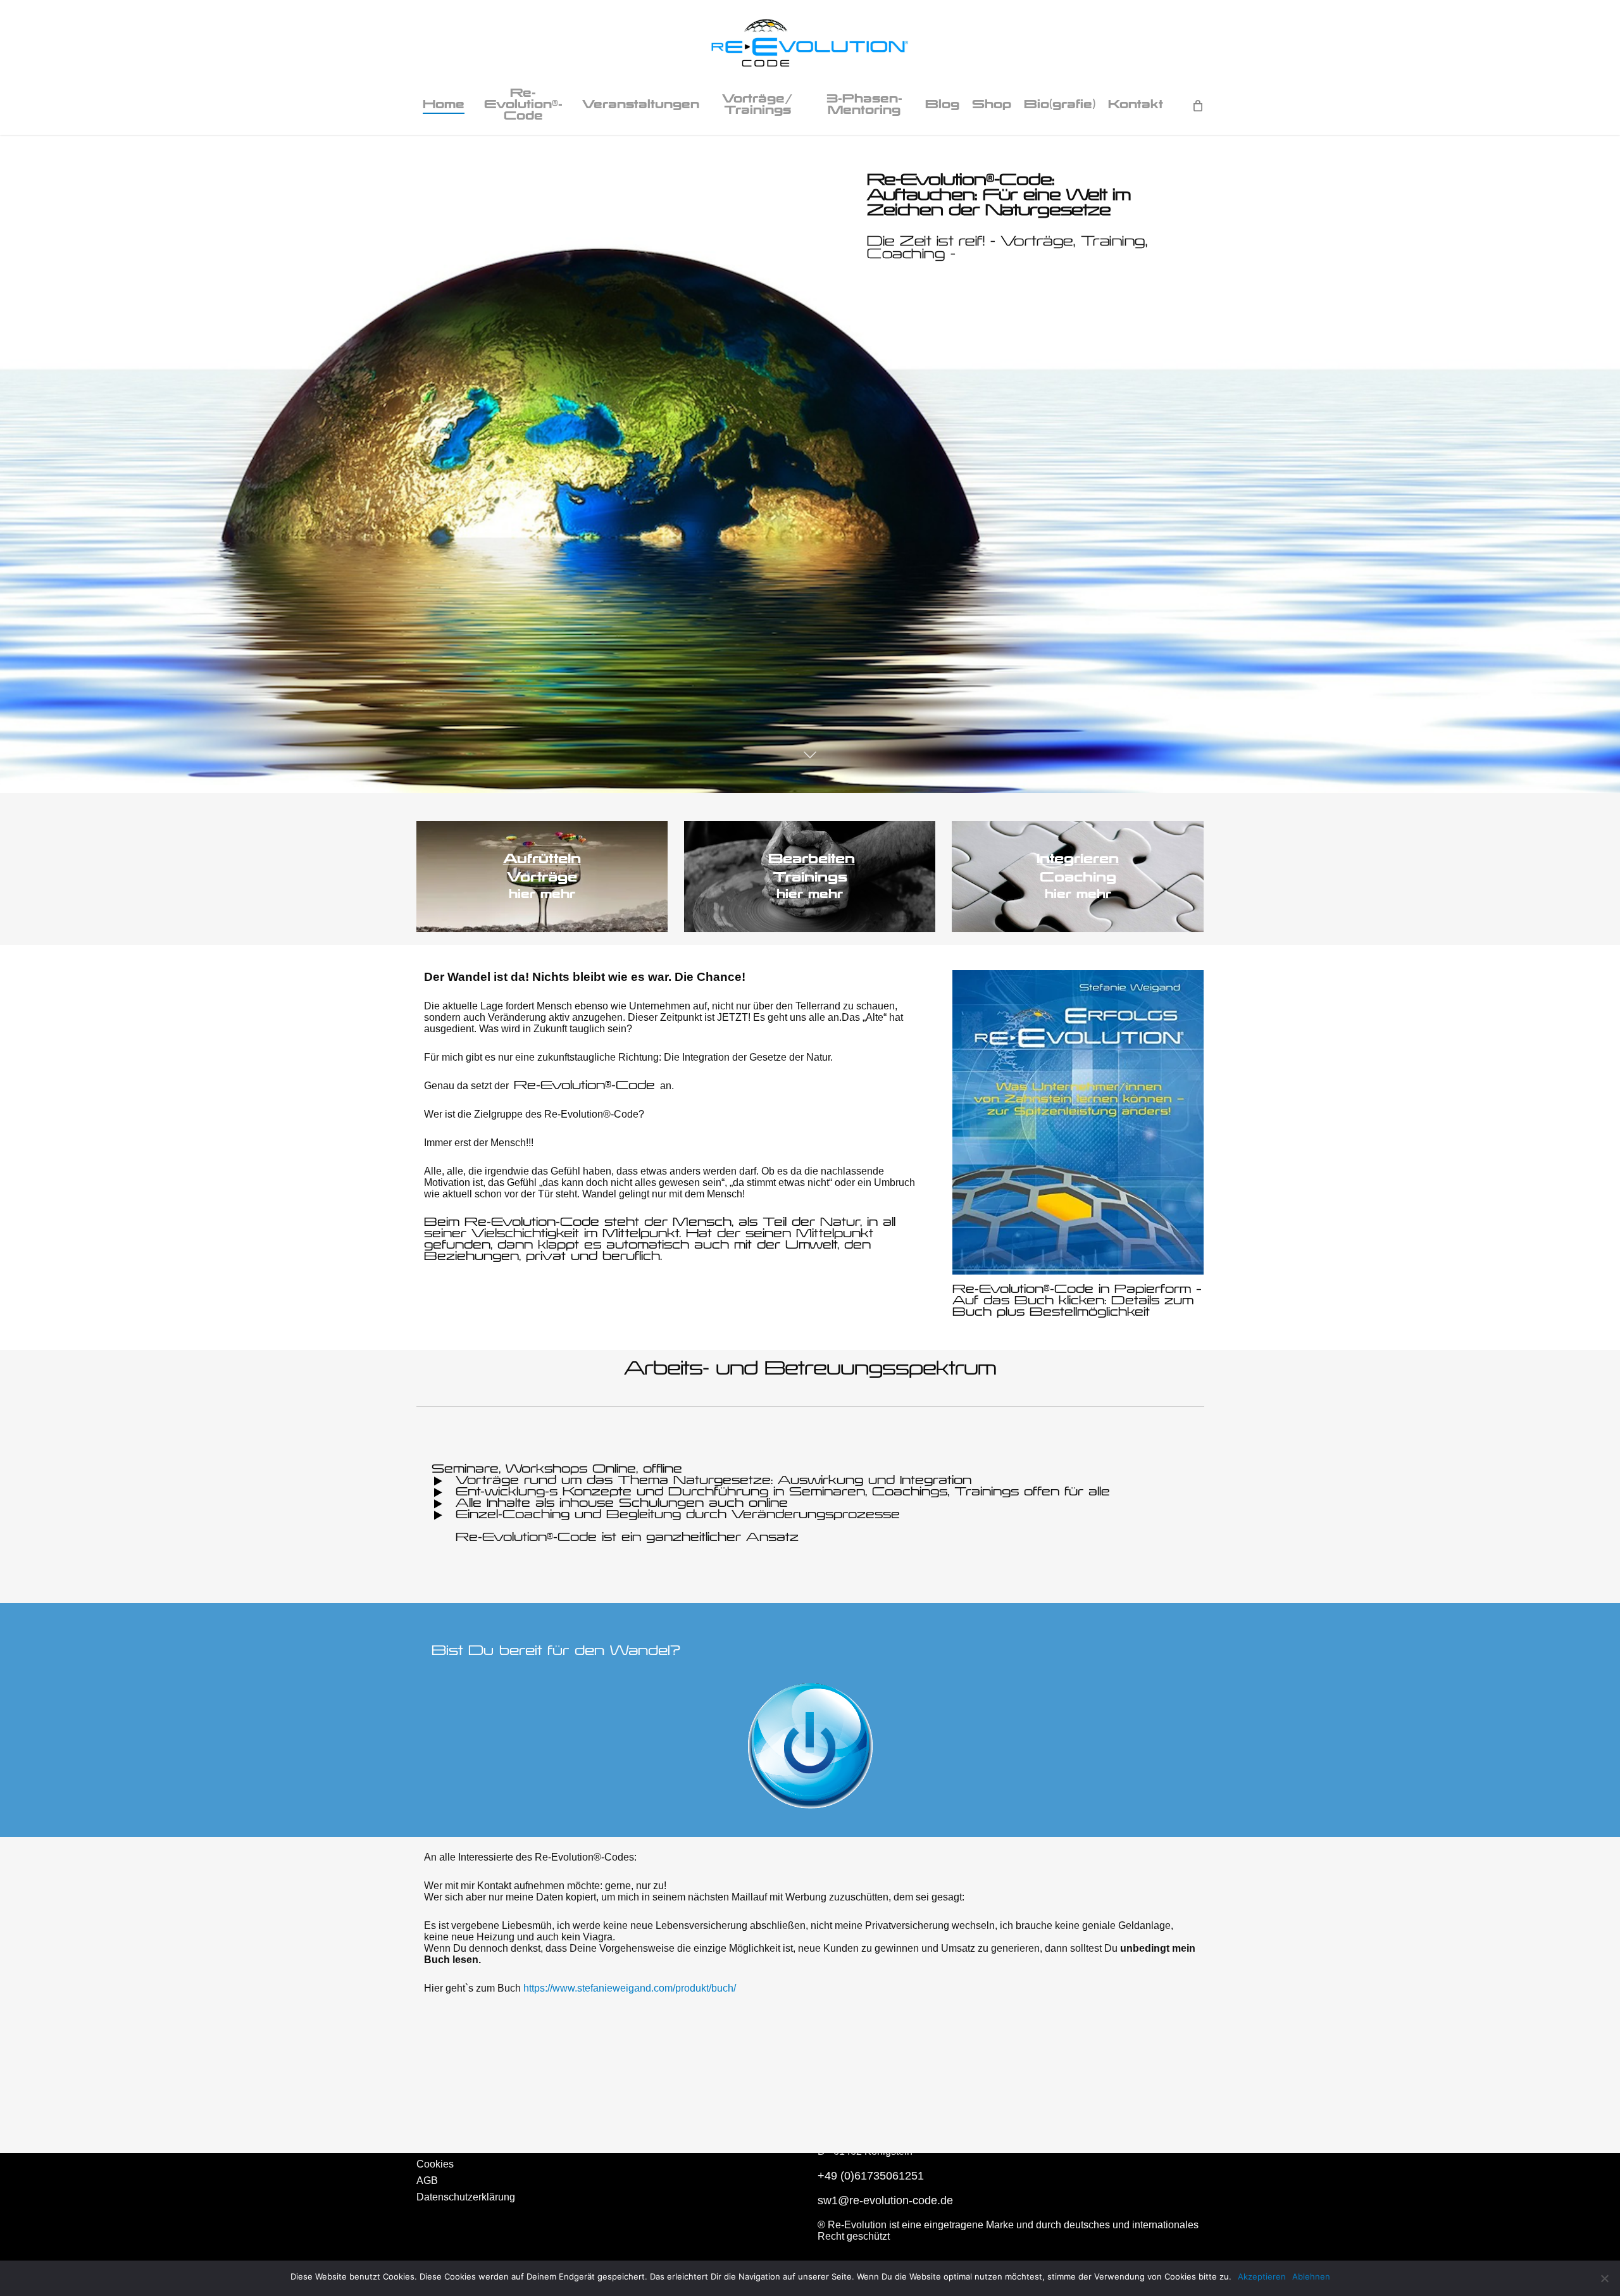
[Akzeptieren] (1604, 2278)
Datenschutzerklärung (466, 2197)
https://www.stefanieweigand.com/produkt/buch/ (630, 1988)
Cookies (435, 2164)
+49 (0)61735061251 (871, 2176)
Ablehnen (1311, 2276)
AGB (427, 2181)
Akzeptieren (1262, 2276)
